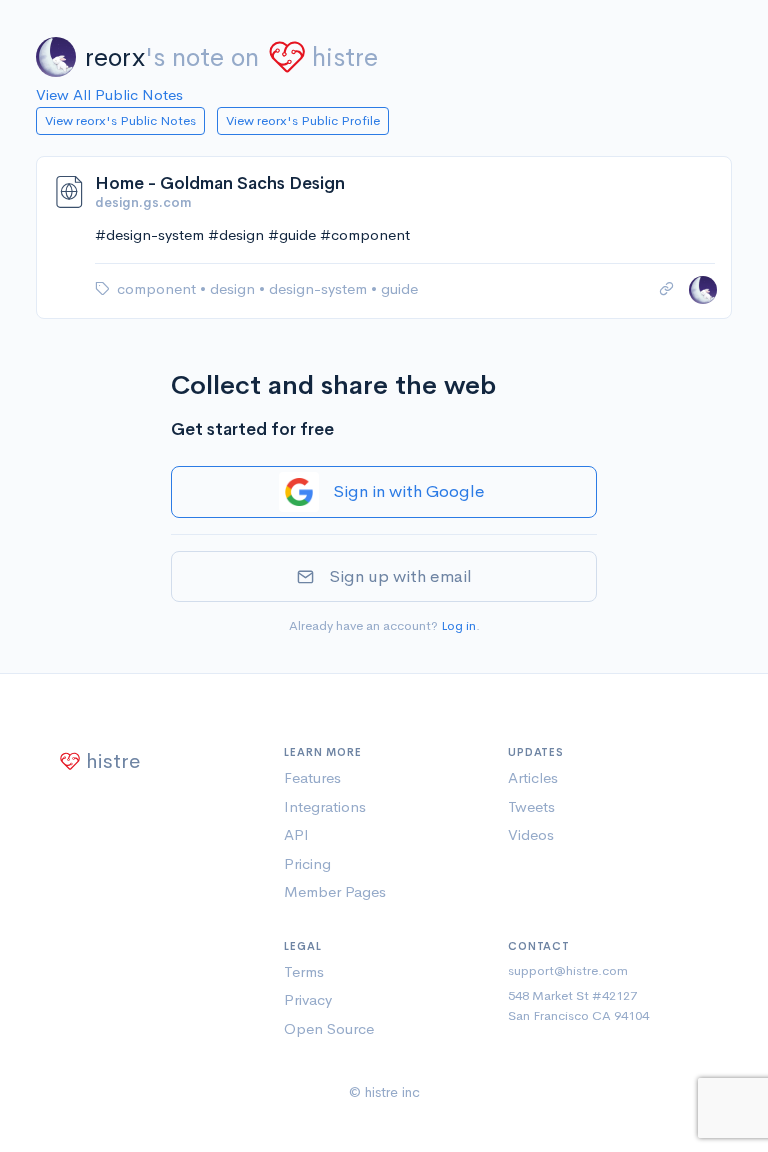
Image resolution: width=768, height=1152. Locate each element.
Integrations (325, 806)
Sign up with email (400, 576)
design (234, 288)
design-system (320, 288)
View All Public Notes (109, 94)
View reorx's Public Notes (120, 120)
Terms (304, 971)
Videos (531, 834)
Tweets (531, 806)
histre (345, 57)
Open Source (329, 1028)
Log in (458, 625)
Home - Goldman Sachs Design (220, 183)
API (296, 834)
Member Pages (335, 891)
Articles (533, 777)
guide (399, 288)
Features (312, 777)
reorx (115, 57)
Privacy (308, 999)
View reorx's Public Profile (303, 120)
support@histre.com (568, 970)
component (158, 288)
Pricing (307, 863)
